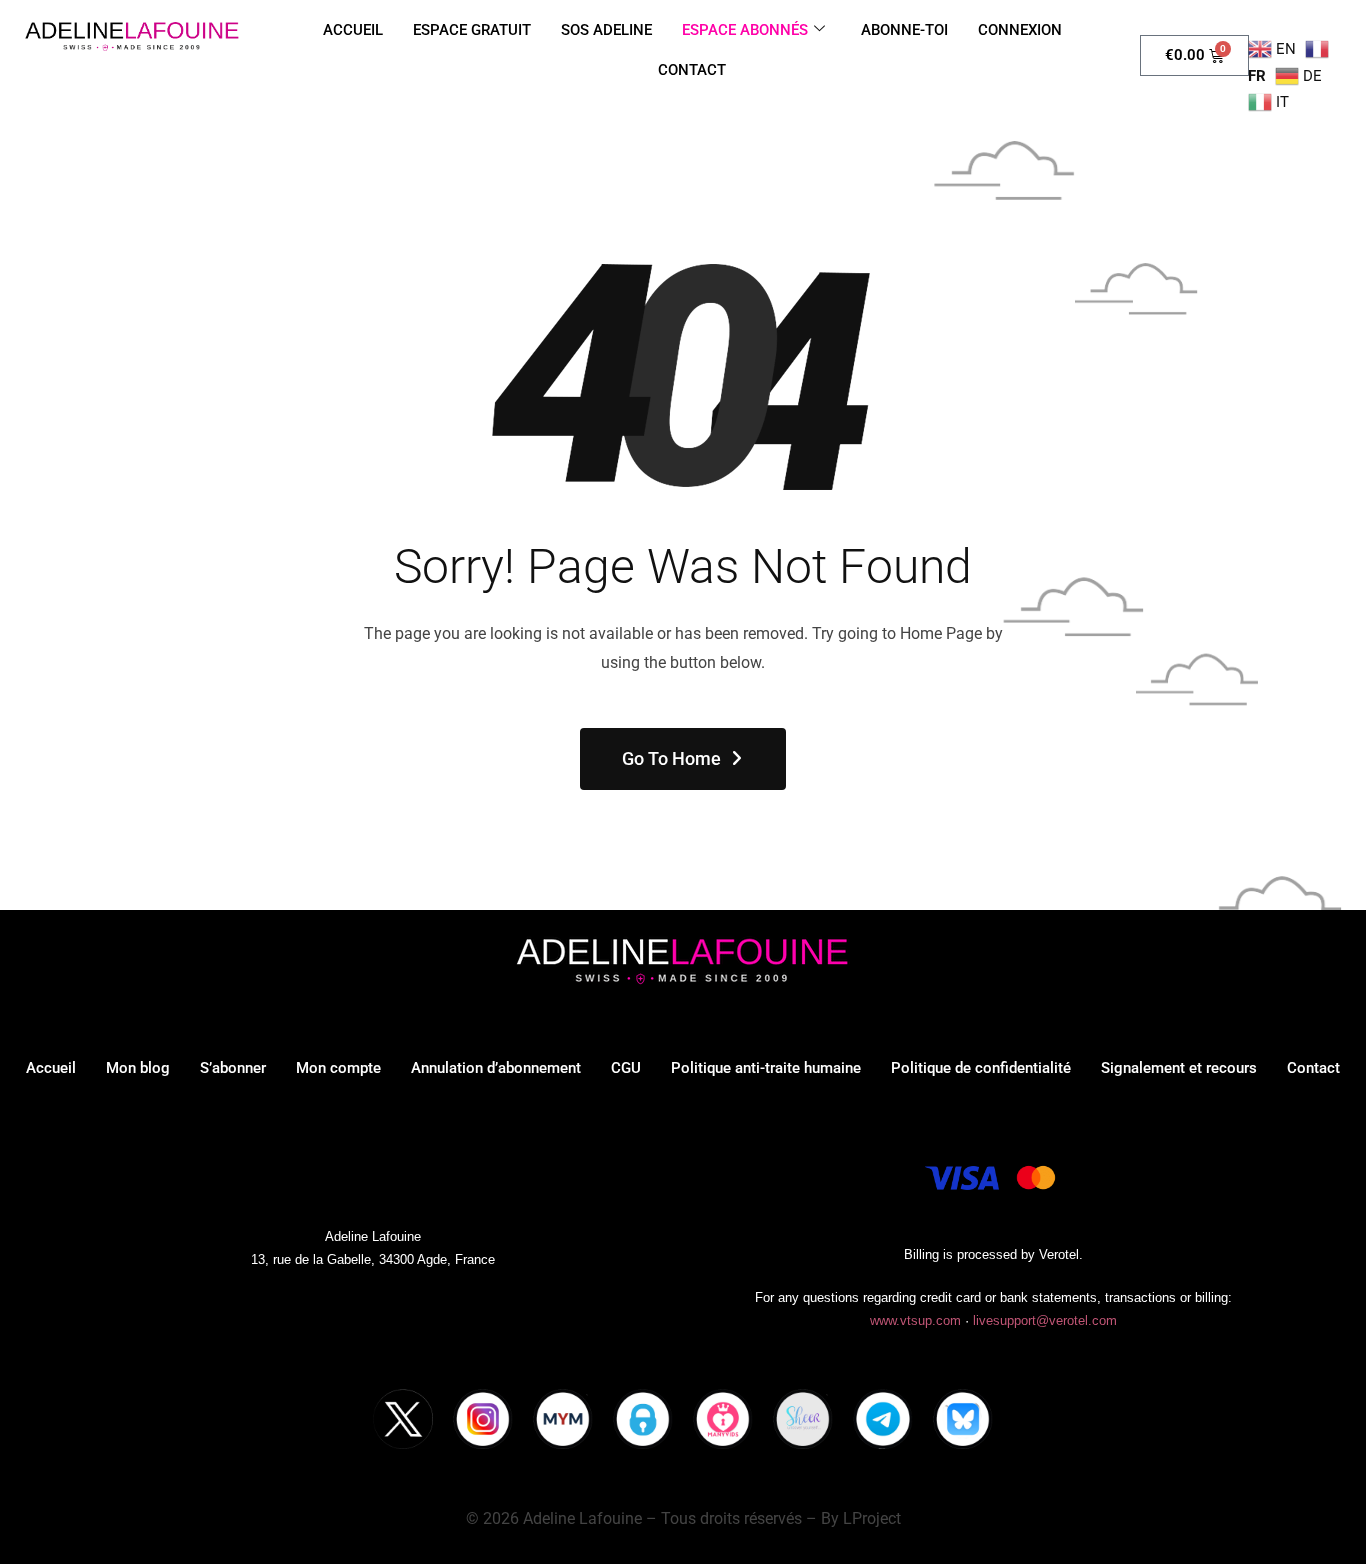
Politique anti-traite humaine (766, 1068)
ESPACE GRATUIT (472, 30)
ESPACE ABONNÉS (745, 30)
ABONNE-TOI (904, 30)
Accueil (51, 1068)
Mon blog (138, 1068)
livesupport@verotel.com (1045, 1320)
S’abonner (233, 1068)
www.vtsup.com (915, 1320)
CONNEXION (1020, 30)
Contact (1313, 1068)
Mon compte (338, 1068)
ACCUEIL (353, 30)
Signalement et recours (1179, 1068)
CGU (626, 1068)
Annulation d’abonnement (496, 1068)
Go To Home (671, 758)
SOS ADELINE (606, 30)
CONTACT (692, 70)
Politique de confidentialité (981, 1068)
